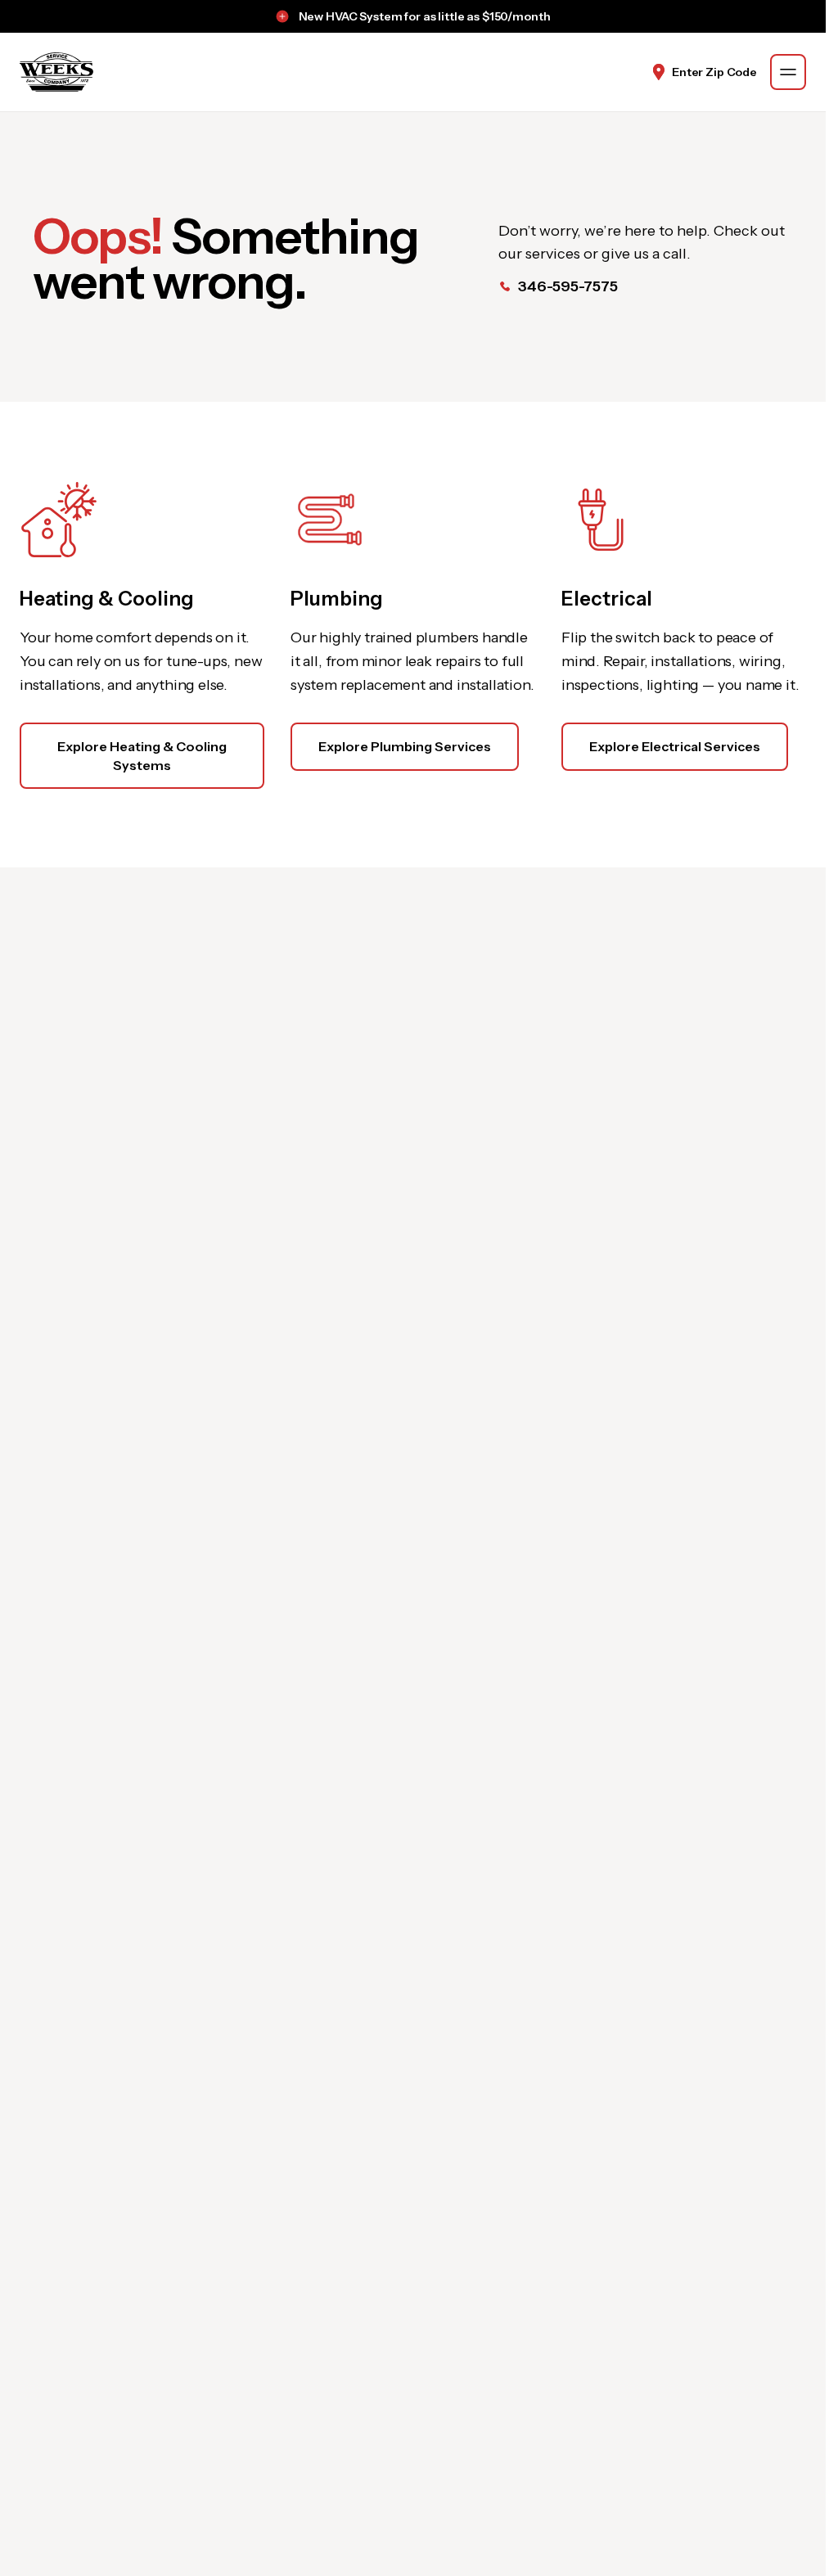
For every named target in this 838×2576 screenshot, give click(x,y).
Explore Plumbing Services (405, 746)
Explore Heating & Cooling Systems (142, 755)
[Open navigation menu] (788, 72)
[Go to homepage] (56, 72)
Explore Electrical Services (675, 746)
